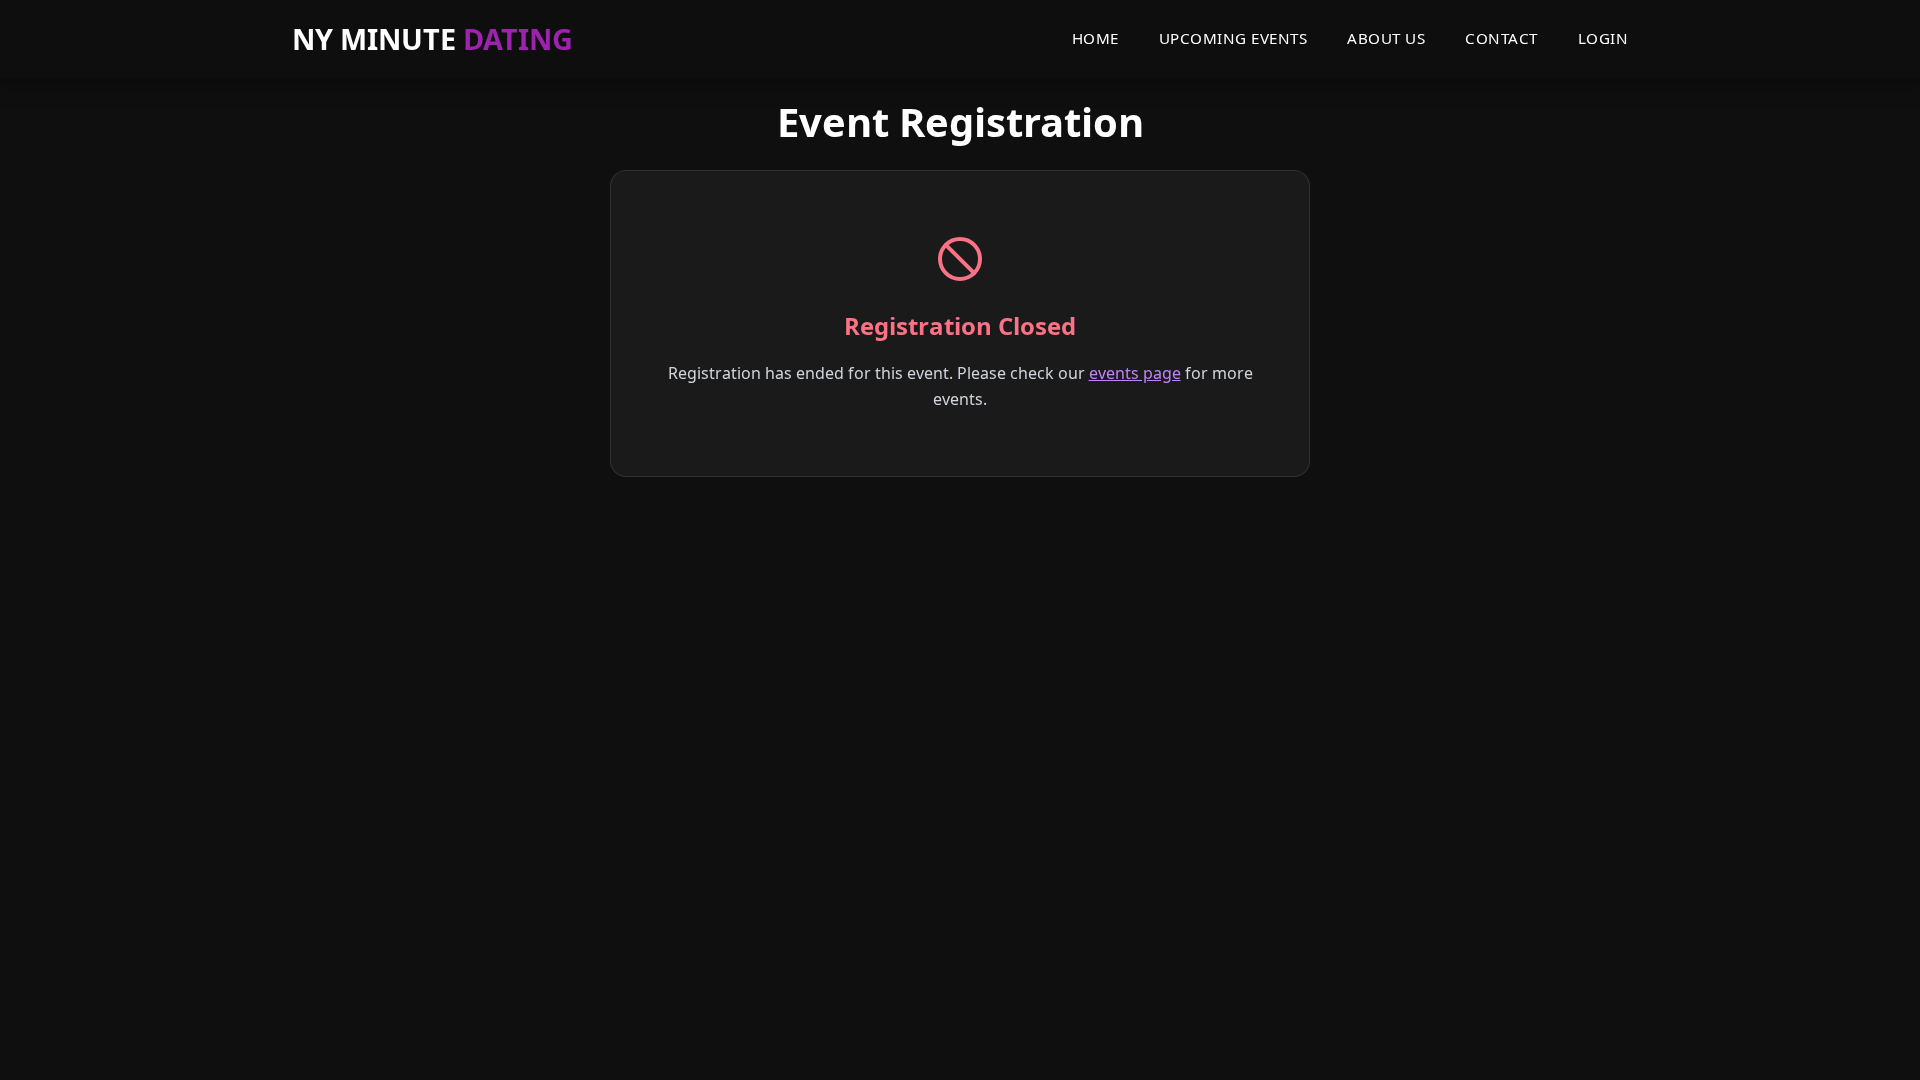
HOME (1095, 38)
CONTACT (1501, 38)
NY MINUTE (432, 38)
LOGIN (1603, 38)
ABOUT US (1386, 38)
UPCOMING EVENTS (1233, 38)
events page (1135, 373)
